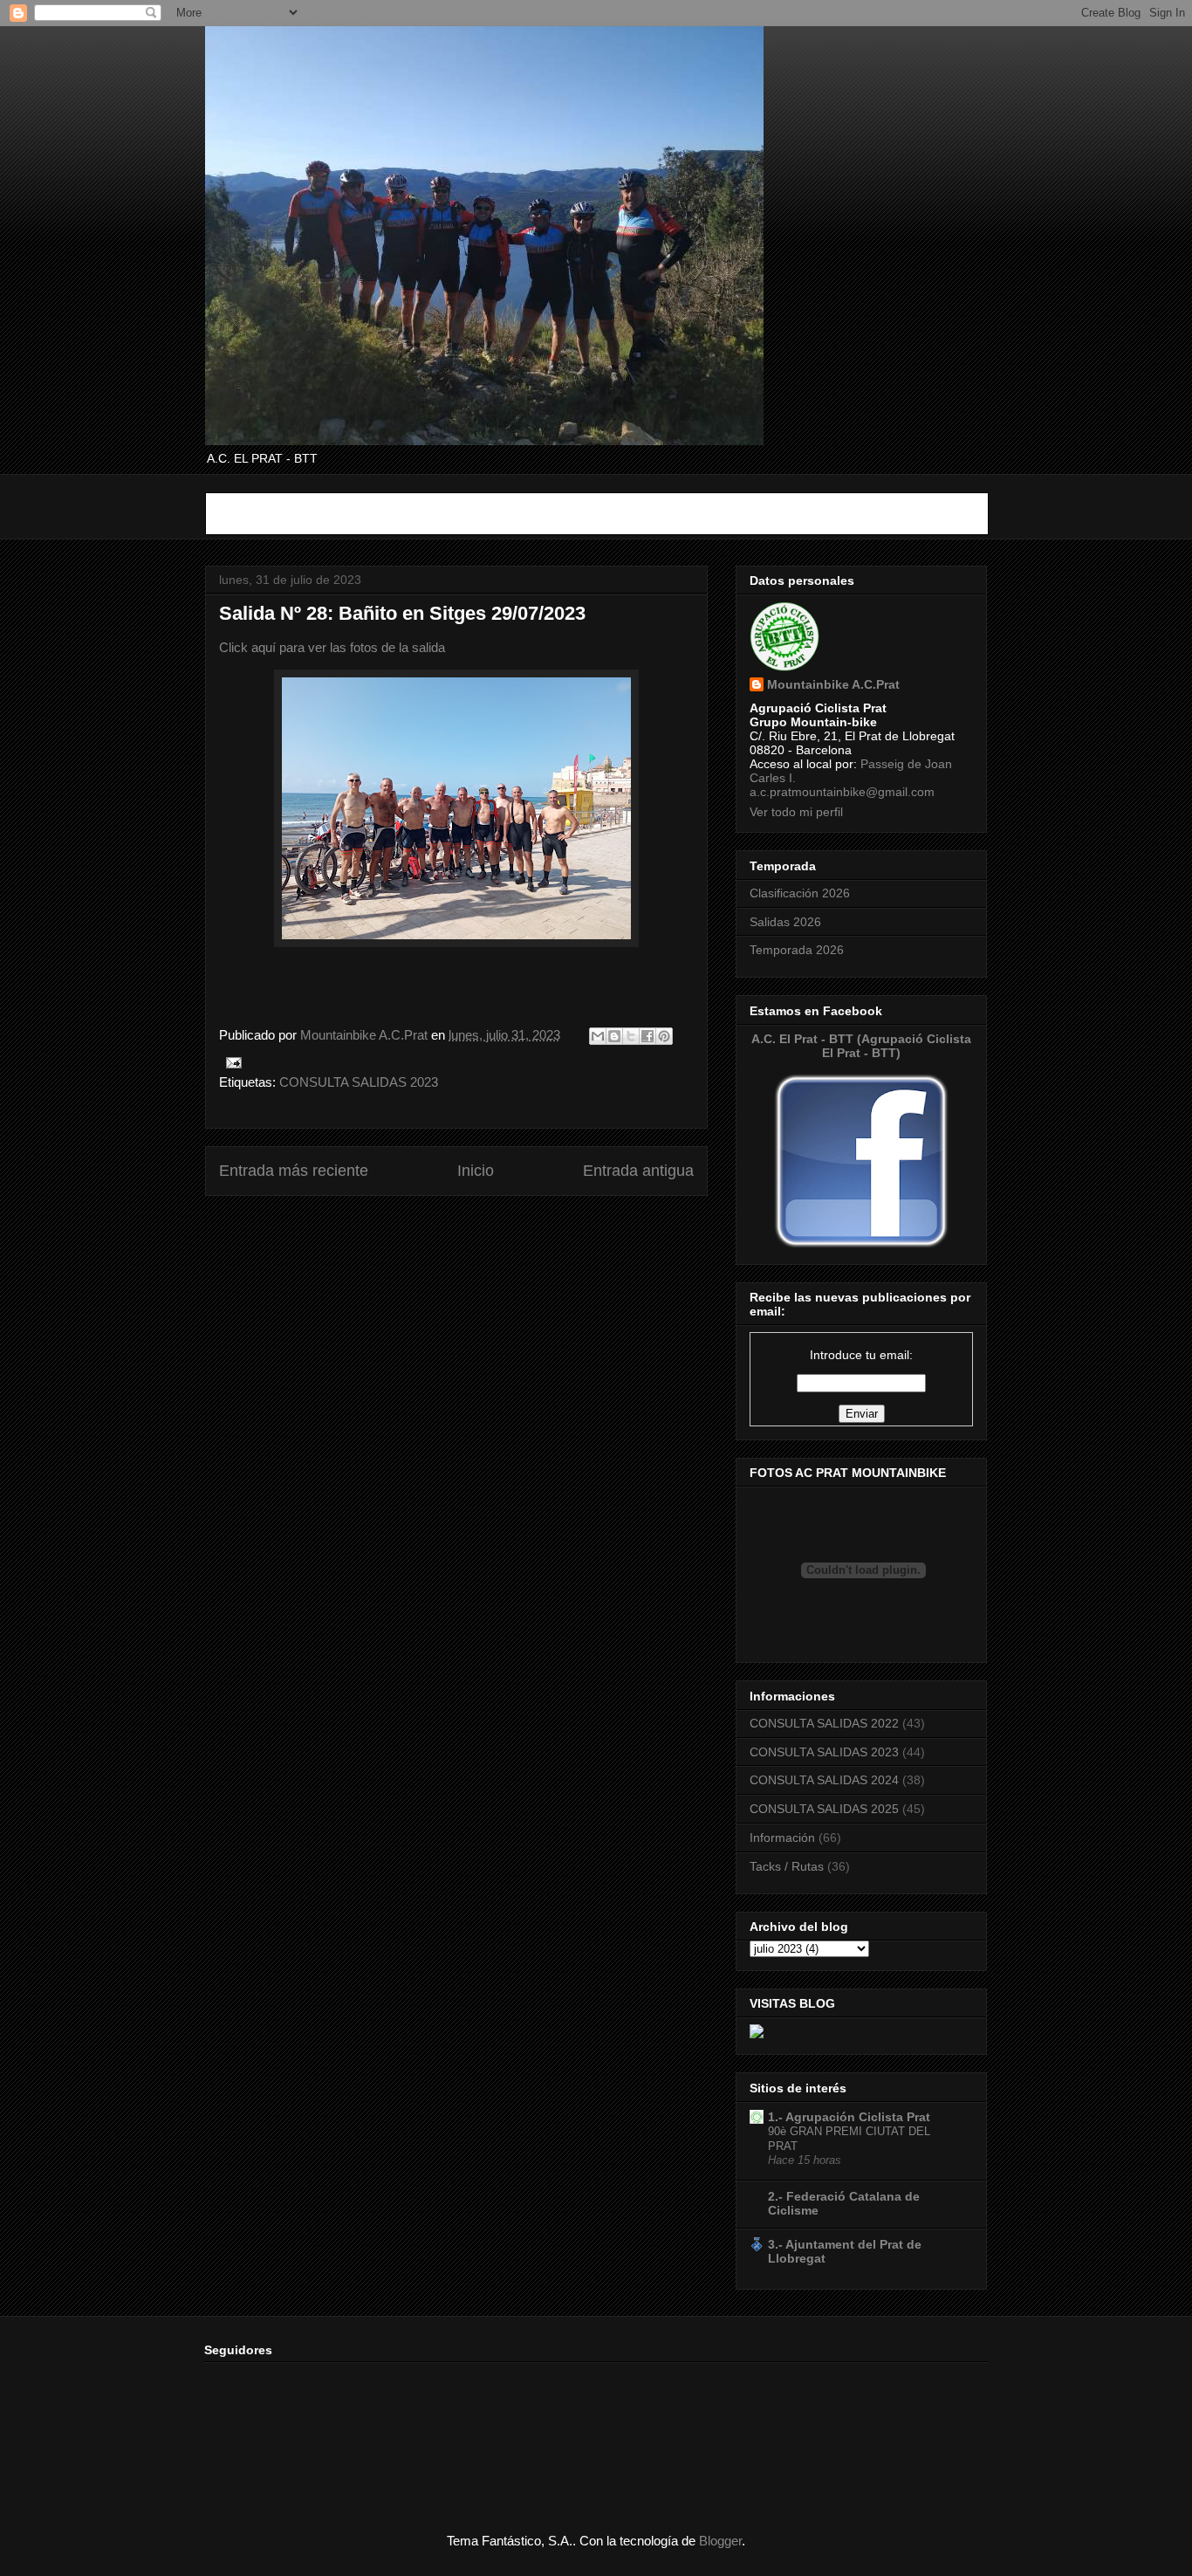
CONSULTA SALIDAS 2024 (824, 1780)
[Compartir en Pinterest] (664, 1036)
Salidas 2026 (785, 922)
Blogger (720, 2541)
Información (782, 1838)
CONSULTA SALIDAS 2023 (359, 1082)
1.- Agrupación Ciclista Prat (849, 2117)
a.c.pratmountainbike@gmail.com (842, 792)
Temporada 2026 (797, 950)
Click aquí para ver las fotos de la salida (332, 647)
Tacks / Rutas (787, 1866)
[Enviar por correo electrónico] (598, 1036)
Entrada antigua (638, 1171)
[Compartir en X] (631, 1036)
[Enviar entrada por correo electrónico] (230, 1061)
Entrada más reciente (294, 1171)
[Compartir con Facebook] (647, 1036)
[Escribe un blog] (614, 1036)
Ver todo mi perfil (796, 812)
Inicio (476, 1171)
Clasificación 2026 (800, 893)
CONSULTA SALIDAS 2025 (824, 1809)
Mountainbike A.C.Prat (833, 684)
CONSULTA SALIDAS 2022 (824, 1723)
